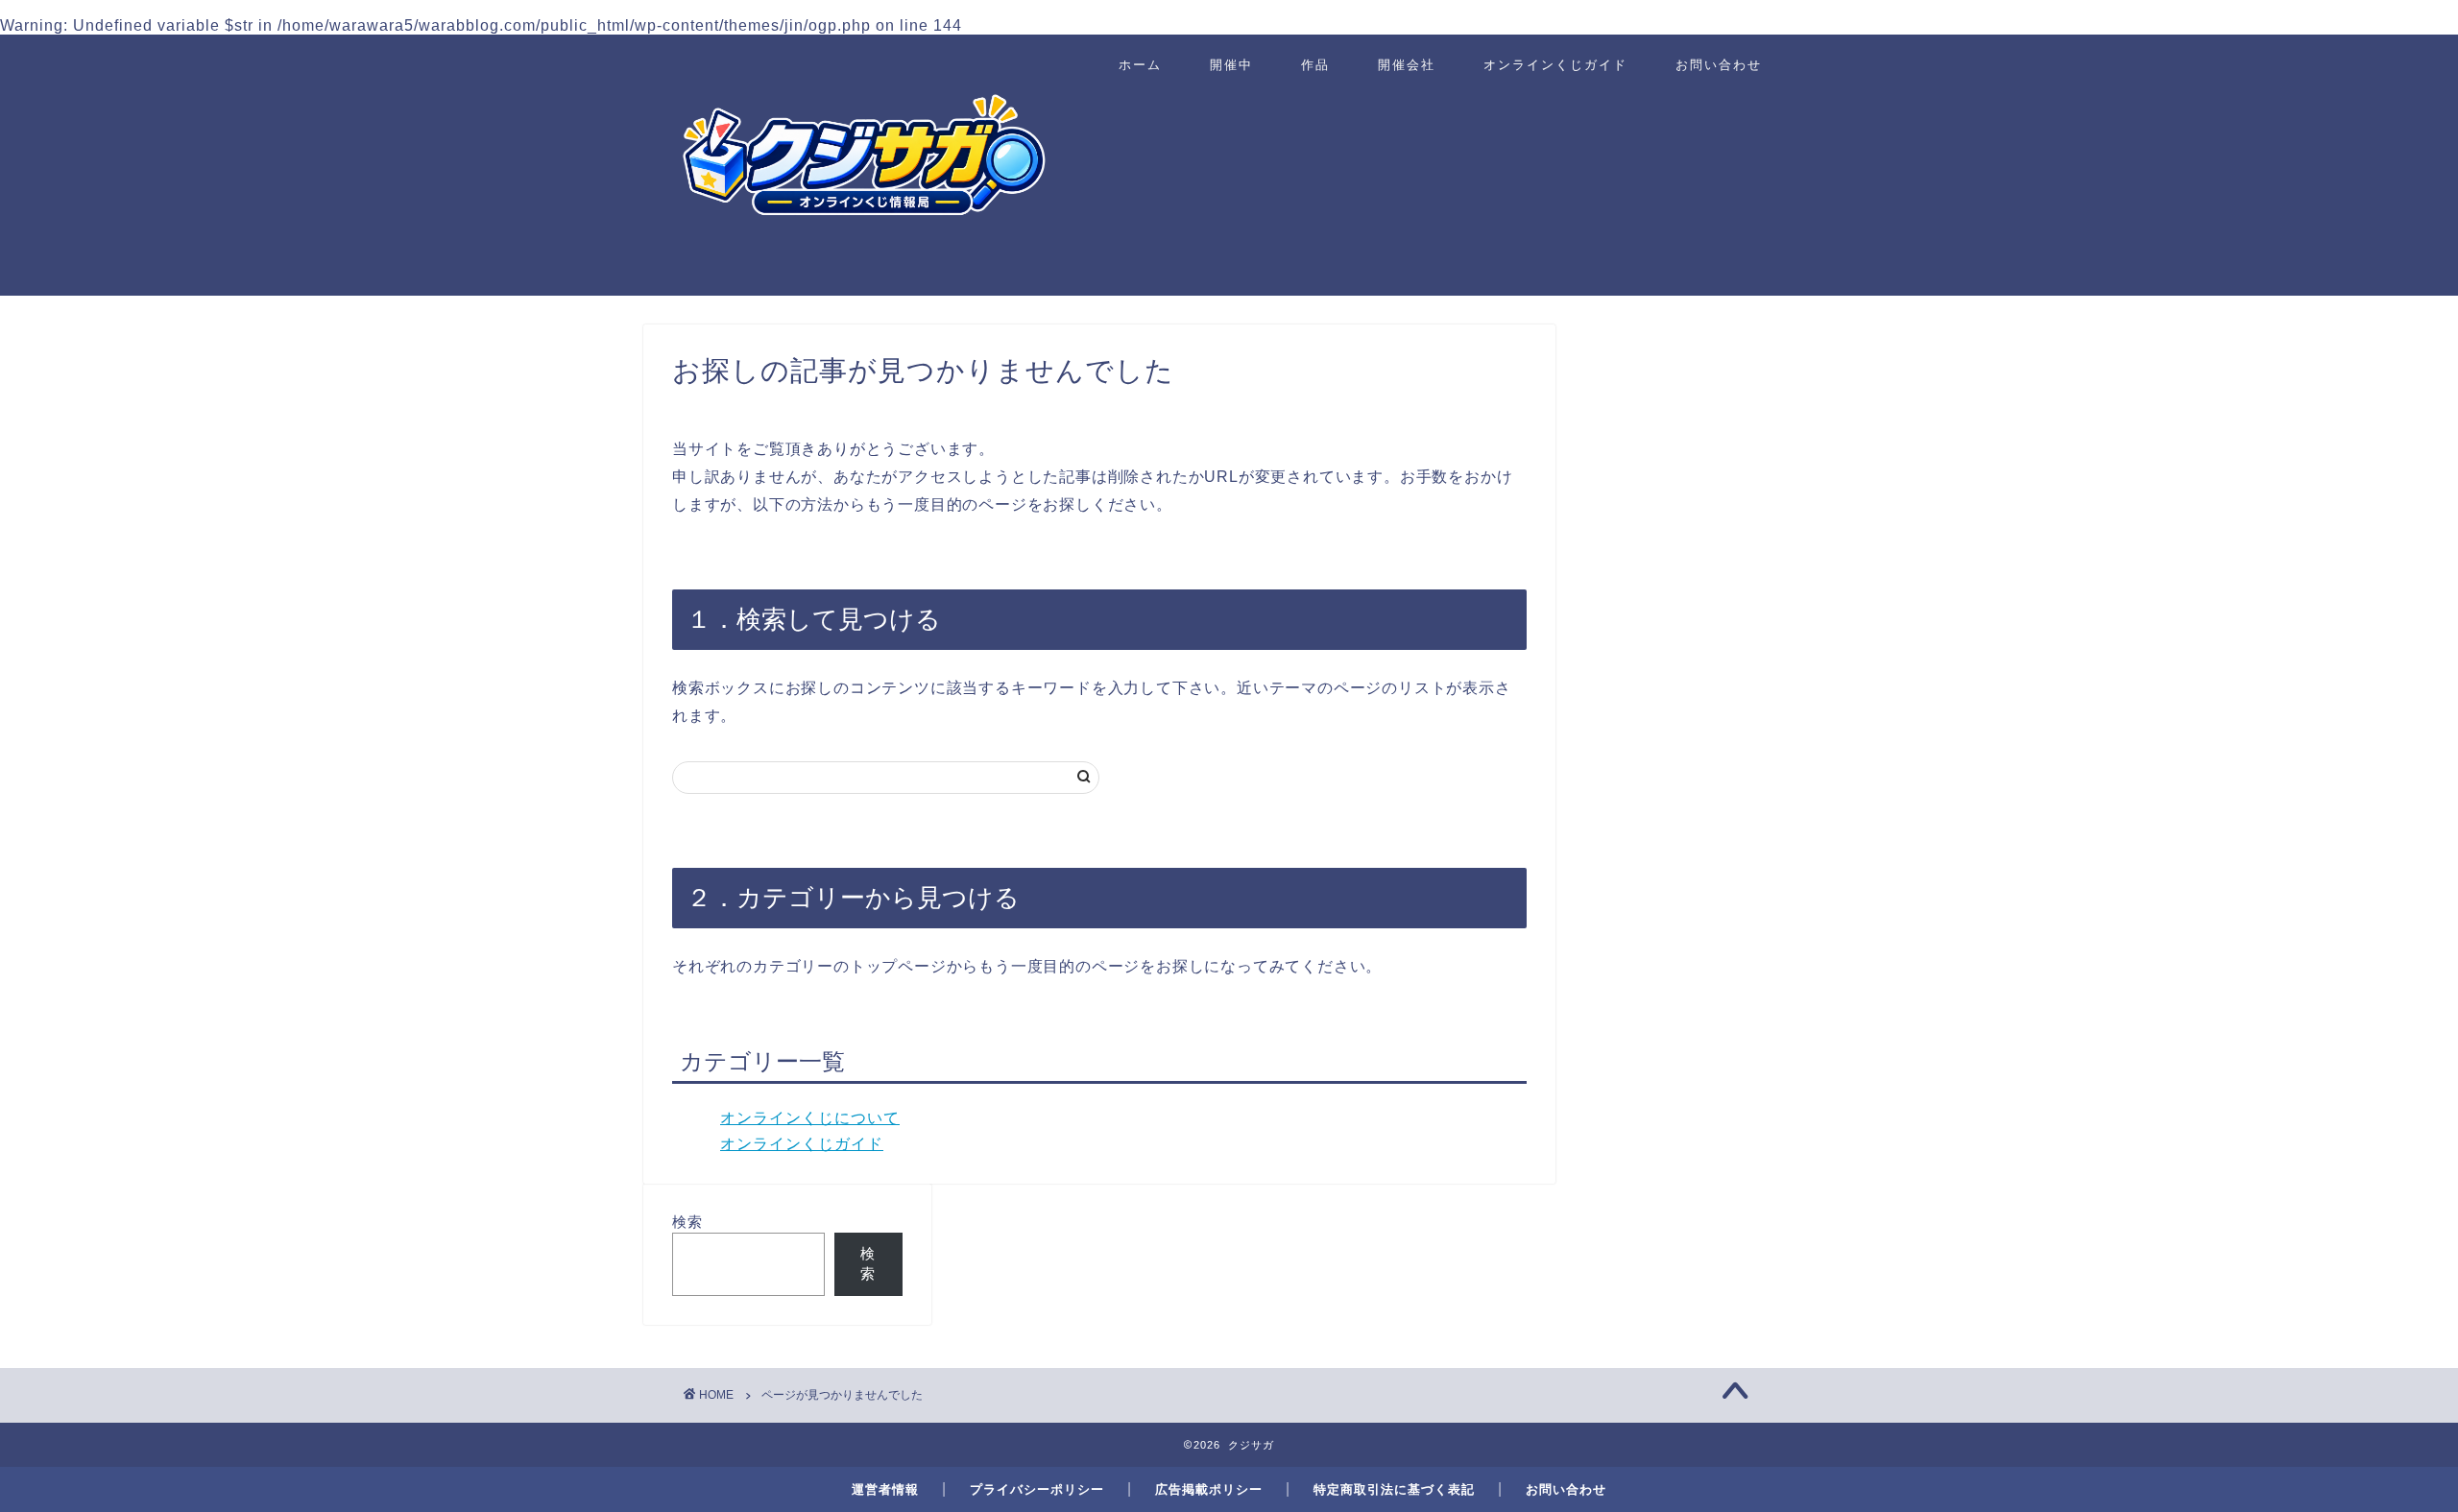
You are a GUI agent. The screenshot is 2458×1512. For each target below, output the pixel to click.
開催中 (1231, 64)
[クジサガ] (864, 283)
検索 (687, 1222)
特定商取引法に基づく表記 (1394, 1489)
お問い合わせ (1719, 64)
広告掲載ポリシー (1209, 1489)
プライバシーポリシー (1037, 1489)
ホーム (1140, 64)
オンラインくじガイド (1555, 64)
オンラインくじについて (810, 1118)
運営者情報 (885, 1489)
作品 (1315, 64)
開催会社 (1407, 64)
